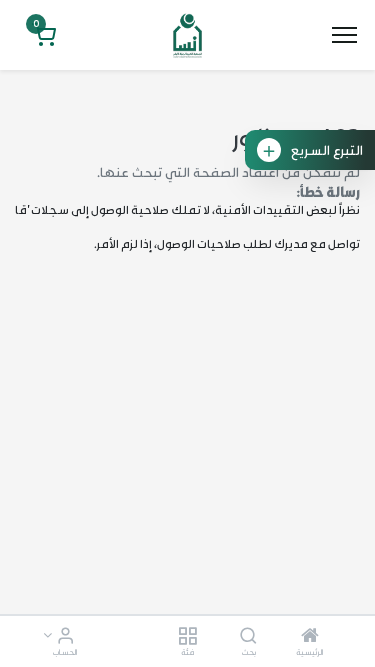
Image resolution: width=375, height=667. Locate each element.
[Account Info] (65, 636)
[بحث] (248, 636)
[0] (44, 37)
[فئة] (187, 636)
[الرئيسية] (310, 636)
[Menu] (344, 35)
